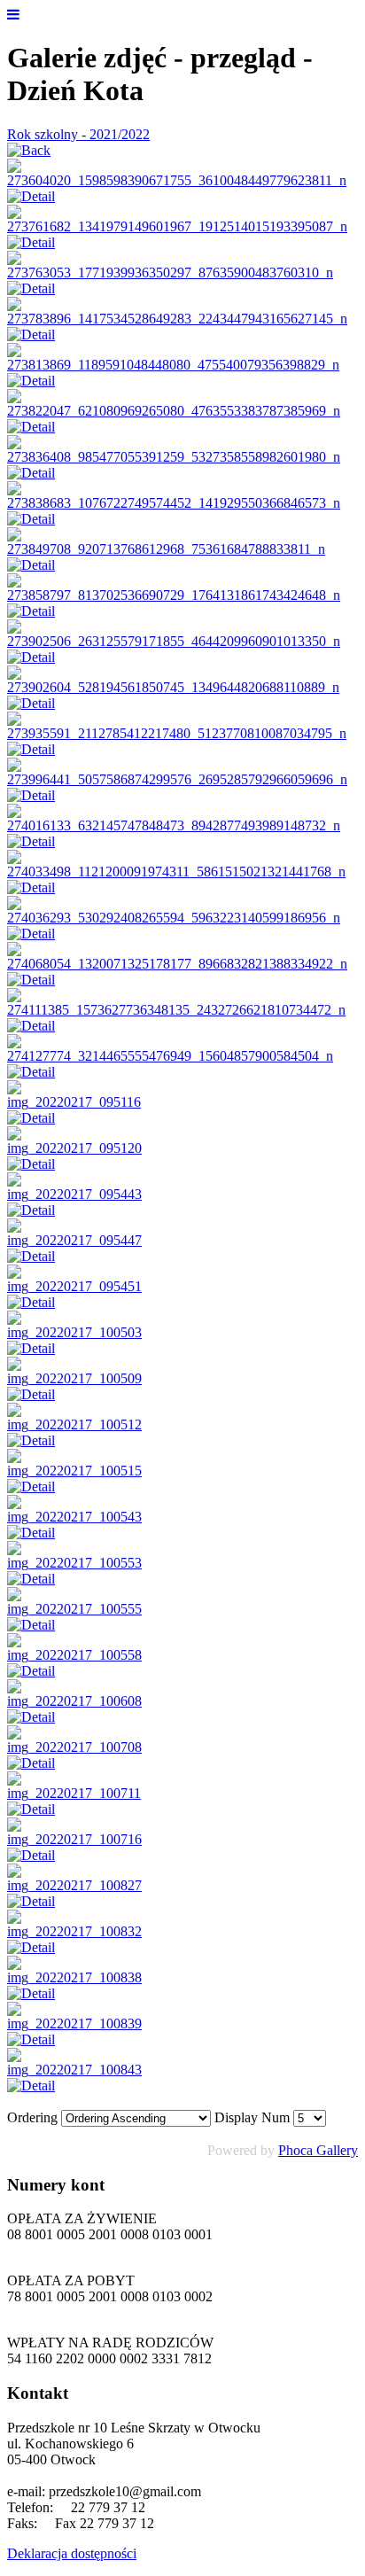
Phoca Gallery (318, 2150)
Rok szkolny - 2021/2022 (78, 134)
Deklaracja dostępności (72, 2553)
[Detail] (31, 196)
